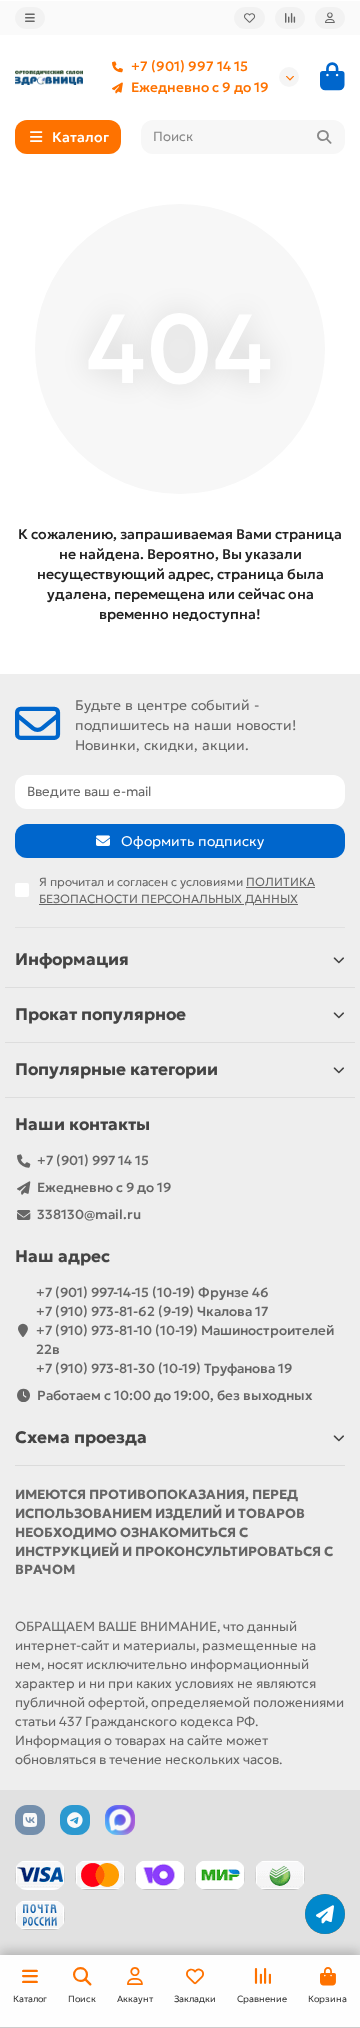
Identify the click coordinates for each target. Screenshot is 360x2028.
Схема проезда (81, 1437)
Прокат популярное (100, 1014)
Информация (72, 959)
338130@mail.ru (89, 1214)
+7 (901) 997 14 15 (189, 66)
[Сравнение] (290, 18)
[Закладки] (249, 18)
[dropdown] (30, 18)
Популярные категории (116, 1069)
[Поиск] (324, 137)
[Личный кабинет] (330, 18)
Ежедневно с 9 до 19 (200, 87)
